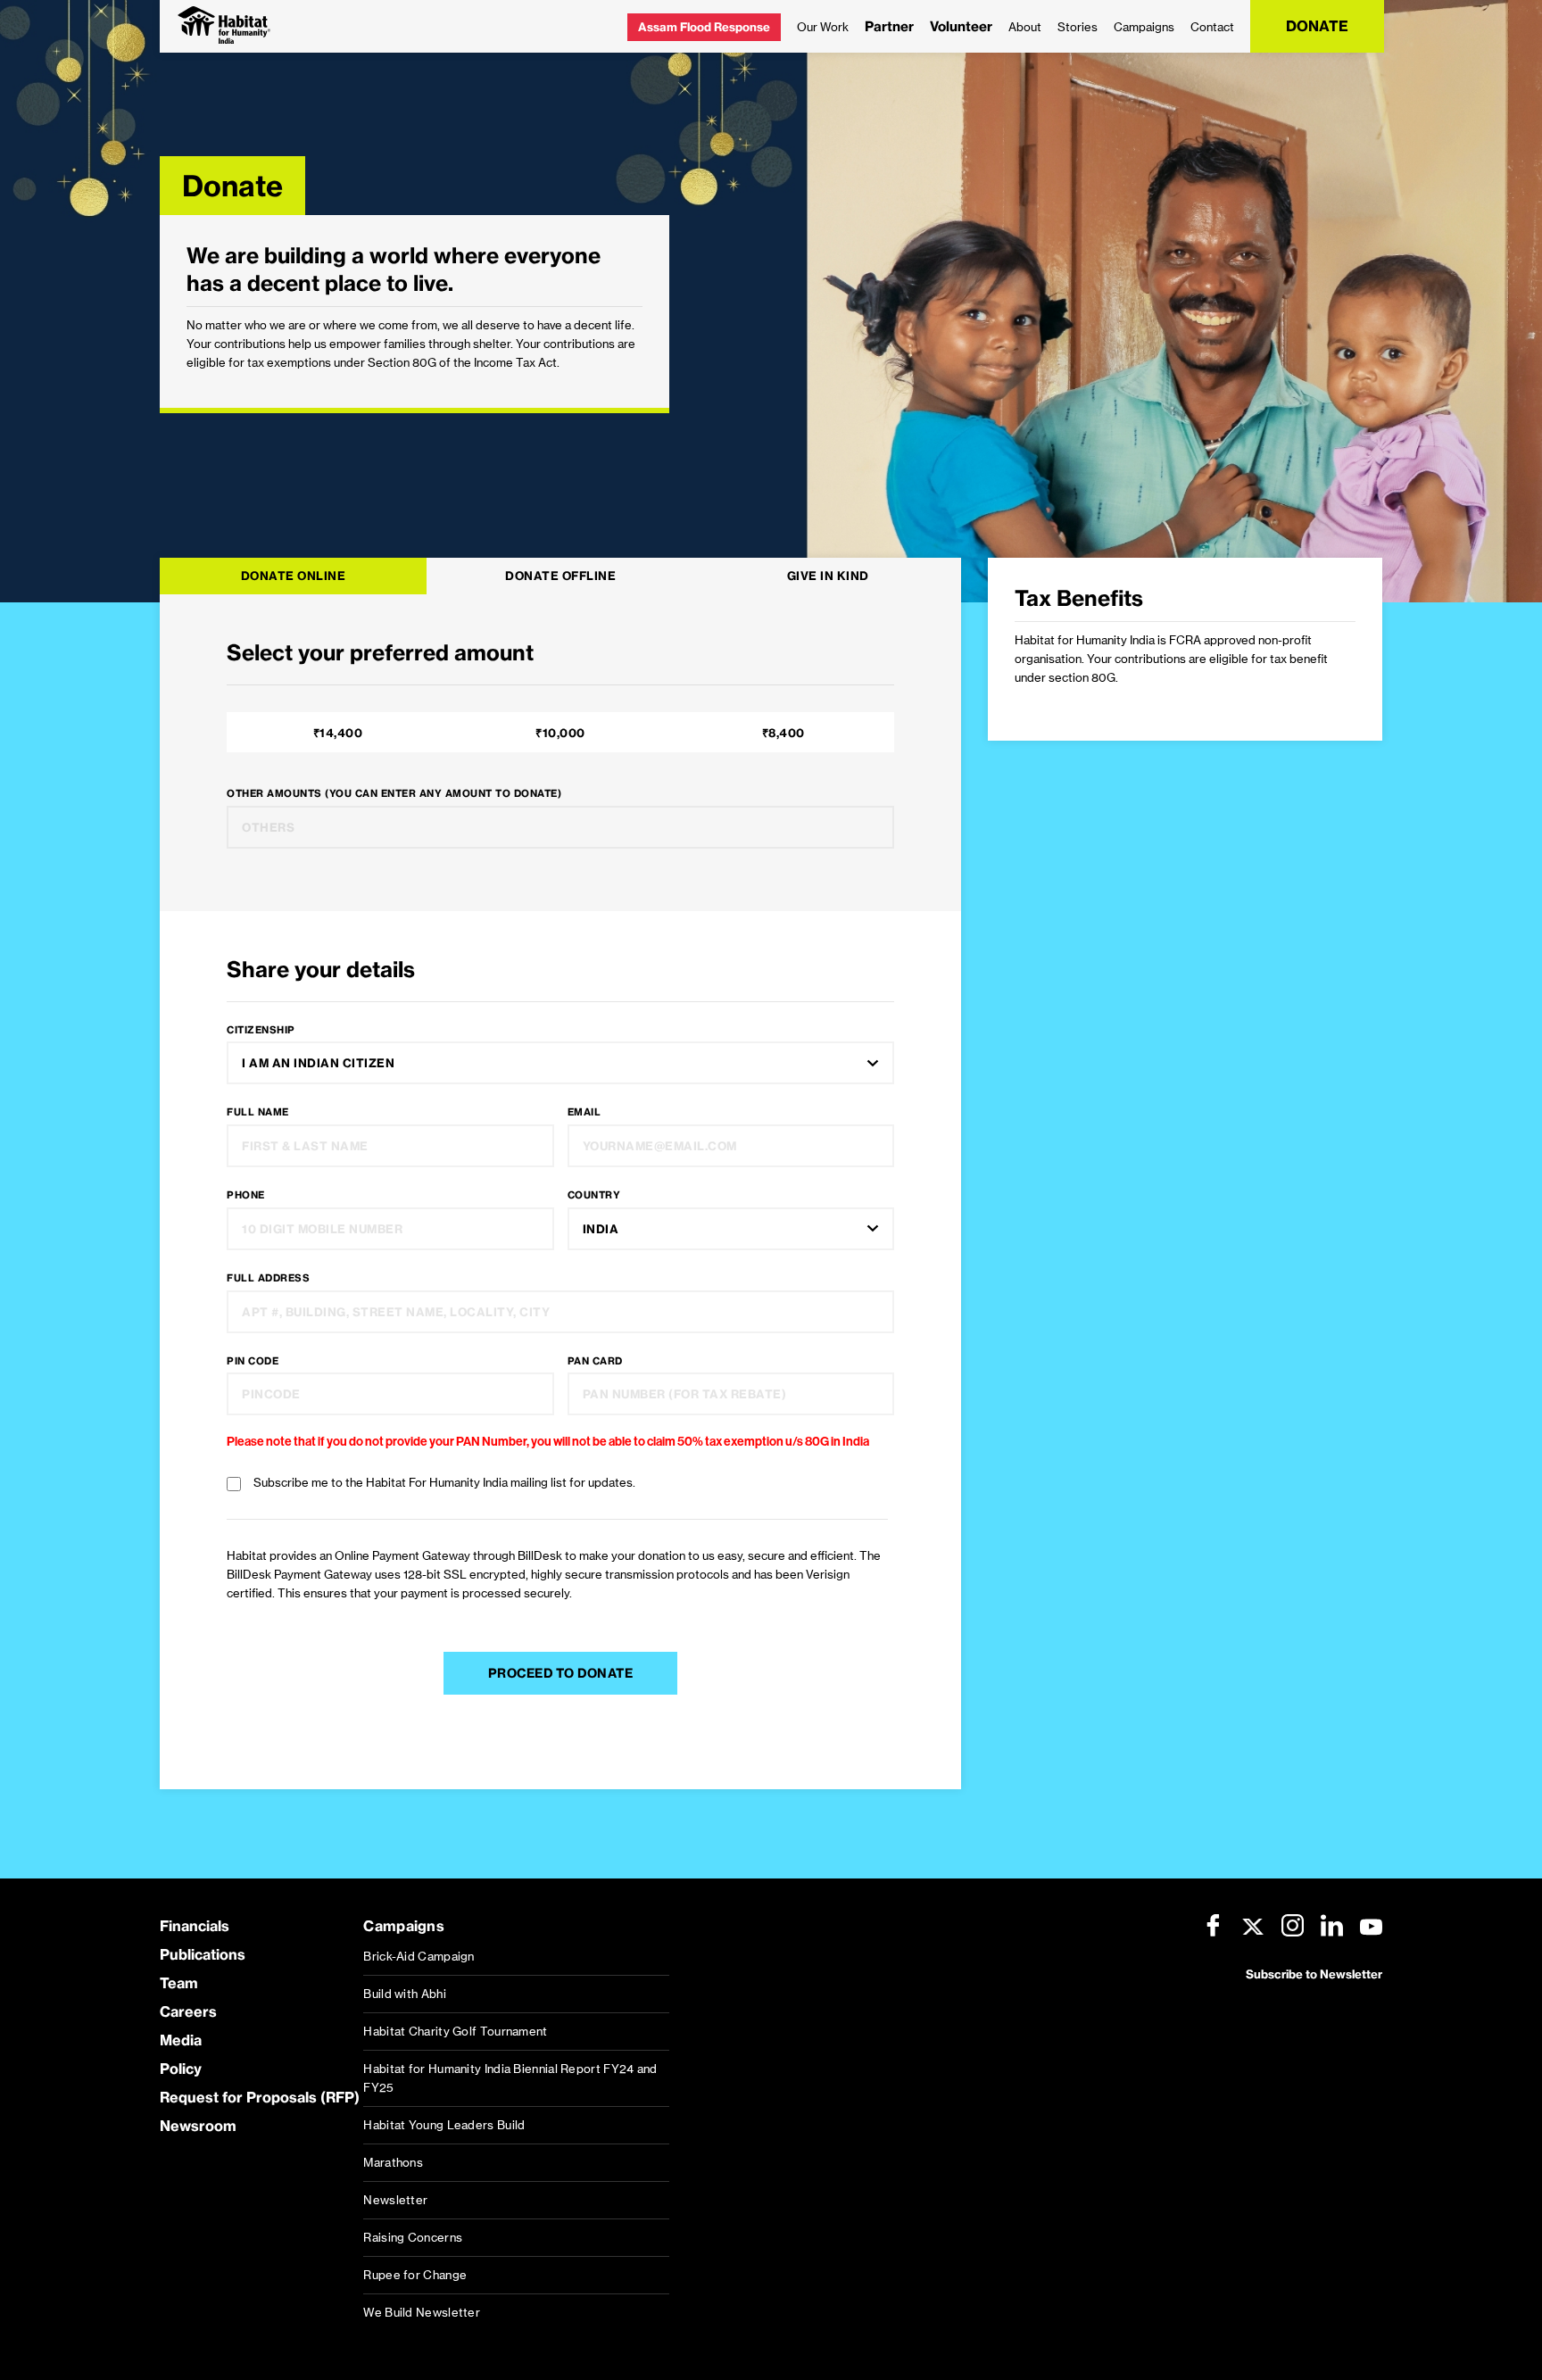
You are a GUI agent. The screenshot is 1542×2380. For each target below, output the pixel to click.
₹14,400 (338, 733)
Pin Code (253, 1361)
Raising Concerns (413, 2237)
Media (181, 2040)
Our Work (823, 27)
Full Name (258, 1112)
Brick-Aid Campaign (419, 1956)
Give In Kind (828, 576)
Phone (246, 1195)
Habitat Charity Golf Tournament (455, 2031)
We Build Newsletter (422, 2312)
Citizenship (261, 1030)
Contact (1212, 27)
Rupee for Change (415, 2275)
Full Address (268, 1278)
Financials (195, 1926)
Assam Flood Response (704, 27)
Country (594, 1195)
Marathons (393, 2162)
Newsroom (198, 2126)
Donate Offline (560, 576)
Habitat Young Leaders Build (444, 2125)
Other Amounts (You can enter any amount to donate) (394, 793)
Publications (203, 1954)
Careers (188, 2011)
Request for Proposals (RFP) (260, 2097)
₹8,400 (783, 733)
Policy (181, 2069)
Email (584, 1112)
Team (179, 1983)
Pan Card (595, 1361)
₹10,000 (560, 733)
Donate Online (294, 576)
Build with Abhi (405, 1994)
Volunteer (961, 26)
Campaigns (1144, 27)
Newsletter (395, 2200)
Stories (1078, 27)
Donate (1317, 26)
